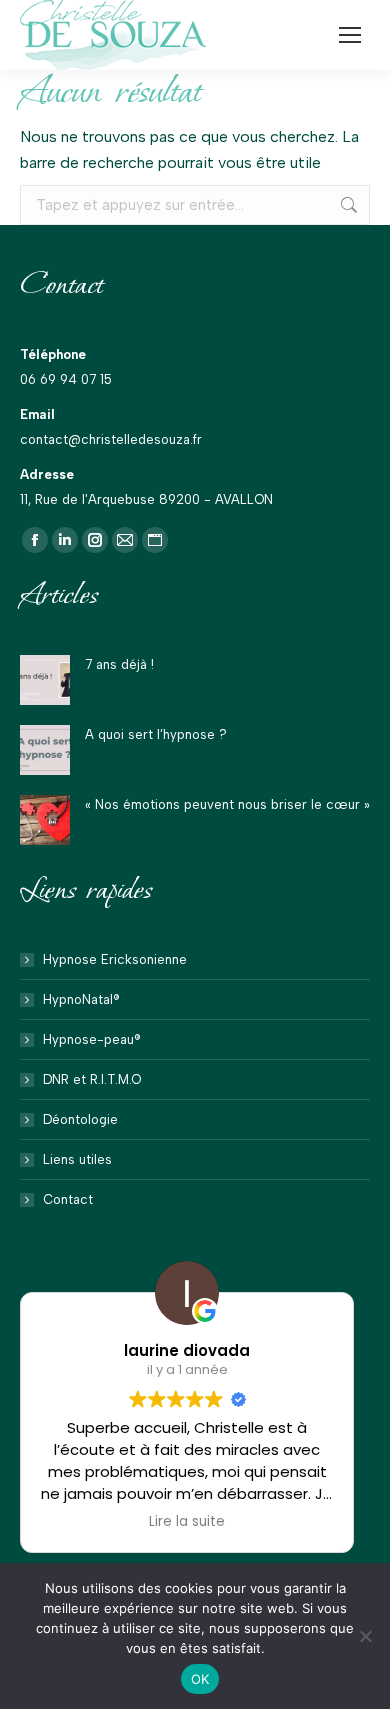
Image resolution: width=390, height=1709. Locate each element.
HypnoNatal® (81, 999)
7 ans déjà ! (119, 664)
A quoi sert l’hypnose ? (156, 734)
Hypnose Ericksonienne (115, 959)
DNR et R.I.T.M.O (92, 1079)
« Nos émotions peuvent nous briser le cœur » (227, 804)
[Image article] (45, 680)
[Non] (365, 1636)
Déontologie (80, 1119)
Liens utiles (77, 1159)
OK (200, 1679)
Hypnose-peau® (92, 1039)
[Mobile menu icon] (350, 35)
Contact (68, 1199)
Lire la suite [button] (187, 1522)
